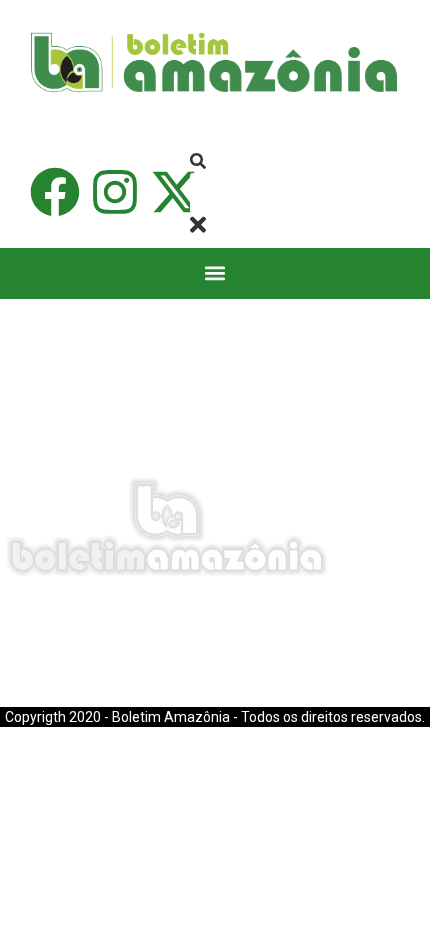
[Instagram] (115, 192)
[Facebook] (55, 192)
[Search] (198, 162)
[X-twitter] (175, 192)
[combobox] (237, 193)
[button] (215, 273)
